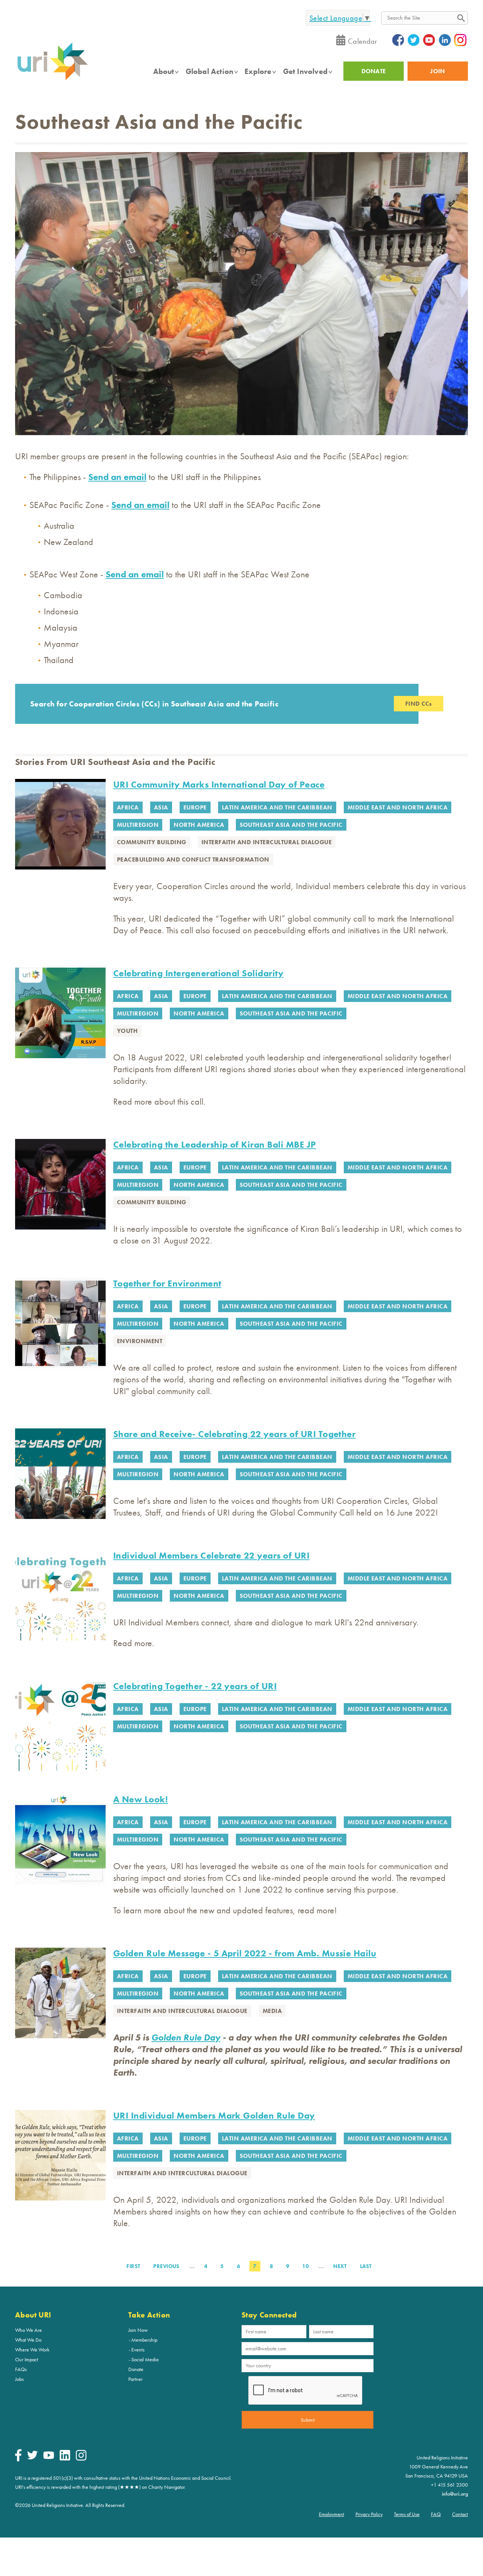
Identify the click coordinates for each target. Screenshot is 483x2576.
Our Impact (27, 2359)
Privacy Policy (369, 2514)
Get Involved (305, 71)
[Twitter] (32, 2458)
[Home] (52, 80)
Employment (331, 2514)
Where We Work (32, 2350)
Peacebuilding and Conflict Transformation (193, 859)
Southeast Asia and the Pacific (291, 825)
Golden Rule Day (186, 2037)
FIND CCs (419, 704)
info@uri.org (455, 2494)
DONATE (374, 71)
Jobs (19, 2379)
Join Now (138, 2330)
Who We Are (28, 2330)
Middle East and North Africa (398, 807)
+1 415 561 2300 (449, 2485)
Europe (195, 807)
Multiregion (138, 825)
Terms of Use (407, 2514)
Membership (144, 2340)
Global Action (210, 71)
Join (438, 71)
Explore (258, 71)
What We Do (28, 2340)
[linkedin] (65, 2459)
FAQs (21, 2369)
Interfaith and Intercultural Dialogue (267, 842)
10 (307, 2266)
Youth (127, 1031)
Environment (140, 1341)
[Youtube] (49, 2457)
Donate (136, 2369)
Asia (161, 807)
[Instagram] (81, 2459)
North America (199, 825)
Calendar (363, 41)
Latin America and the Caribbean (277, 807)
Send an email (117, 477)
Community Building (152, 842)
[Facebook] (18, 2459)
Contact (460, 2514)
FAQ (436, 2514)
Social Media (145, 2359)
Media (272, 2011)
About (164, 71)
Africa (128, 807)
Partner (135, 2379)
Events (138, 2350)
